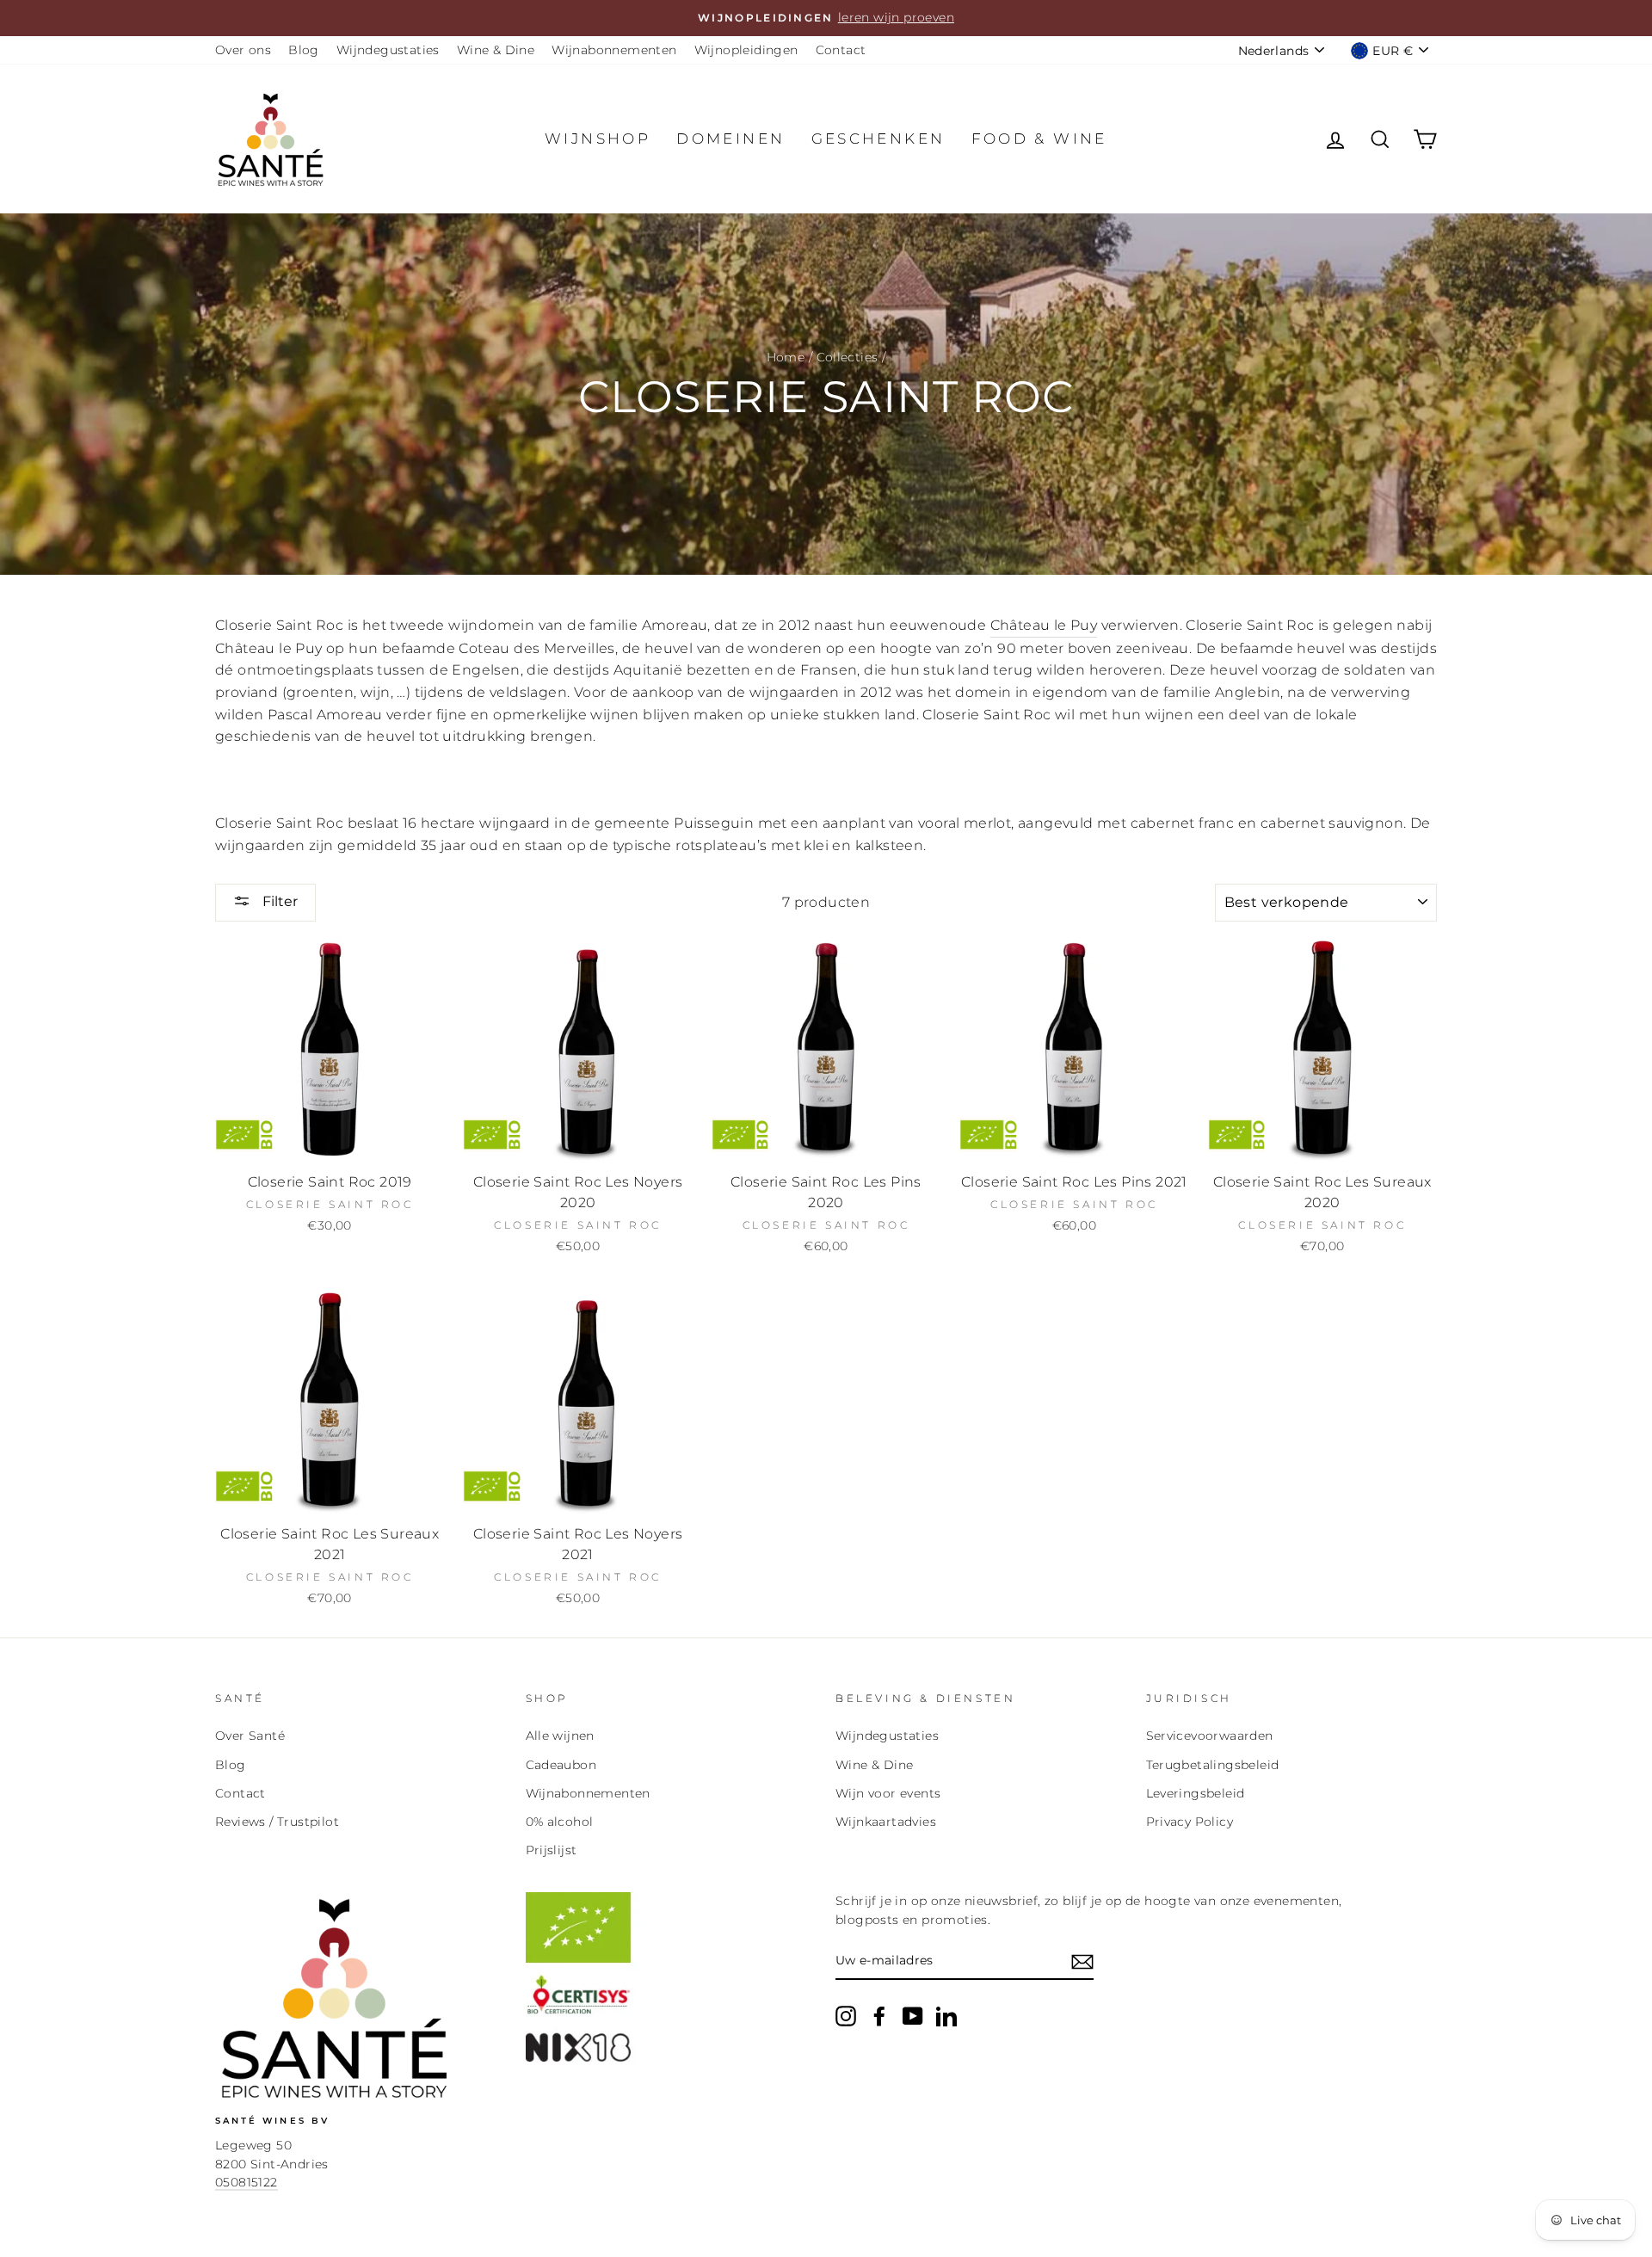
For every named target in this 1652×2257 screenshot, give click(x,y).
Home (786, 357)
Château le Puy (1044, 625)
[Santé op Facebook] (879, 2016)
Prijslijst (552, 1850)
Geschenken (878, 139)
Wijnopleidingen (746, 50)
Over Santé (250, 1736)
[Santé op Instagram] (846, 2016)
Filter (278, 901)
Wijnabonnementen (614, 50)
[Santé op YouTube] (913, 2016)
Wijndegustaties (388, 50)
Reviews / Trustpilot (277, 1822)
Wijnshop (598, 139)
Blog (304, 50)
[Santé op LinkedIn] (946, 2016)
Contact (841, 50)
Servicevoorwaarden (1210, 1736)
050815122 (247, 2182)
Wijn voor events (888, 1793)
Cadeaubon (561, 1765)
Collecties (848, 357)
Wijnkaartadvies (886, 1822)
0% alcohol (560, 1822)
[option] (826, 18)
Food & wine (1039, 139)
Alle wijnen (560, 1736)
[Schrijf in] (1082, 1962)
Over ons (243, 50)
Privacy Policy (1190, 1822)
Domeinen (730, 139)
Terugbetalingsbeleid (1213, 1765)
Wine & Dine (496, 50)
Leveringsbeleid (1196, 1793)
